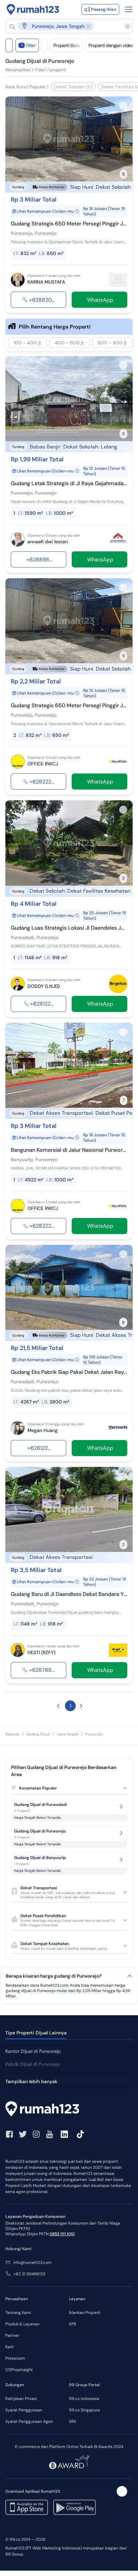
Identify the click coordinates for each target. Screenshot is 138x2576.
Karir (10, 2347)
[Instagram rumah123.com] (36, 2134)
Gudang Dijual (38, 1734)
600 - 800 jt (112, 343)
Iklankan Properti (85, 2313)
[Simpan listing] (123, 106)
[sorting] (45, 45)
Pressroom (15, 2358)
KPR (73, 2324)
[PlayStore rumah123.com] (75, 2507)
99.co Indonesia (84, 2399)
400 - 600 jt (69, 343)
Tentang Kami (18, 2313)
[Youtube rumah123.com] (50, 2134)
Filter (28, 45)
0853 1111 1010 (62, 2234)
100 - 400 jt (27, 343)
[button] (66, 26)
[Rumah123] (33, 9)
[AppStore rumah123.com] (27, 2507)
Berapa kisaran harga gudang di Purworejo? (54, 1976)
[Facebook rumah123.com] (9, 2134)
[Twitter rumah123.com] (23, 2134)
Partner (12, 2335)
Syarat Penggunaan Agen (29, 2421)
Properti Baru (66, 45)
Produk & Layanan (22, 2324)
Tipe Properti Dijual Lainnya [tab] (36, 2033)
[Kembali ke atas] (122, 2491)
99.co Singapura (84, 2410)
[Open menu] (129, 9)
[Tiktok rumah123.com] (80, 2134)
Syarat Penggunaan (24, 2410)
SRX (73, 2421)
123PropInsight (19, 2370)
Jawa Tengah (67, 1734)
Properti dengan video (111, 45)
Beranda (12, 1734)
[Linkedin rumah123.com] (64, 2134)
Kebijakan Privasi (21, 2399)
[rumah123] (69, 2110)
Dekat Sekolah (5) (73, 87)
